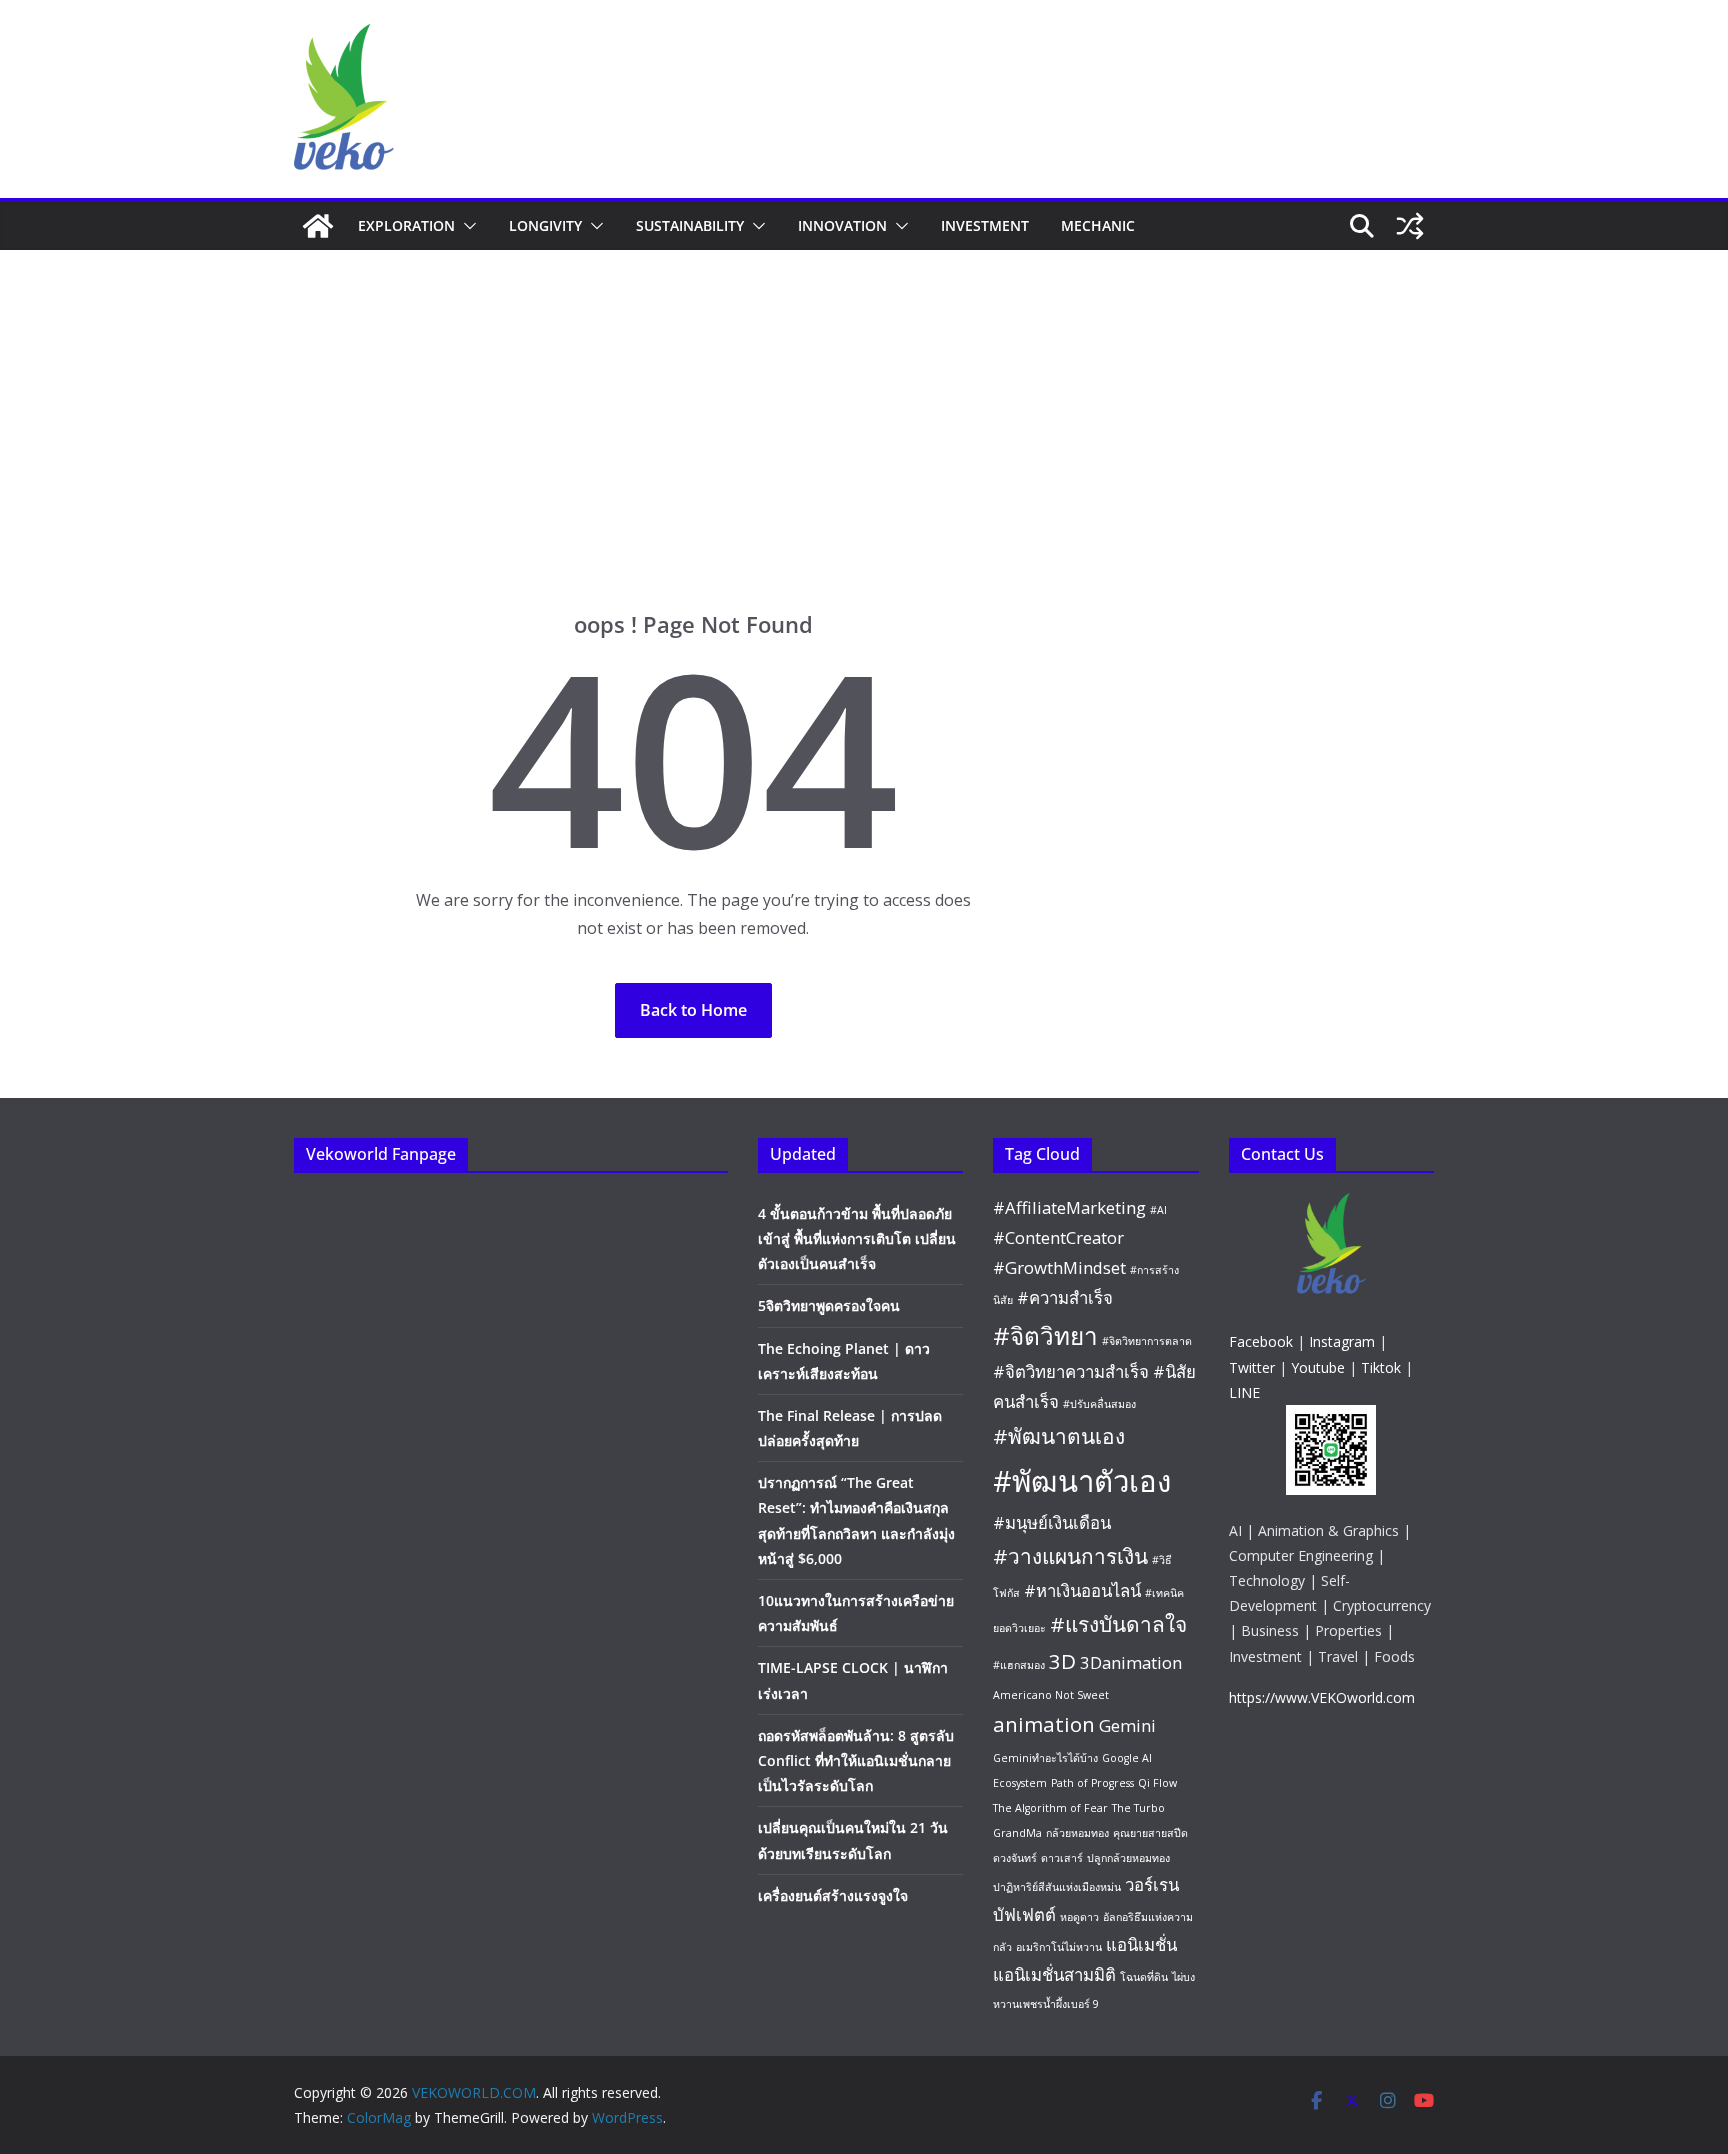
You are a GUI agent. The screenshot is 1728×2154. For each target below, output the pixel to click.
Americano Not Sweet (1051, 1695)
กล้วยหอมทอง (1077, 1833)
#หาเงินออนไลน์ (1082, 1590)
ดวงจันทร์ (1015, 1858)
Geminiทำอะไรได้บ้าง (1045, 1758)
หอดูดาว (1079, 1917)
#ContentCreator (1058, 1237)
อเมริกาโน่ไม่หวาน (1059, 1947)
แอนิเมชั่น (1141, 1944)
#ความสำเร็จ (1065, 1297)
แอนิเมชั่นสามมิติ (1054, 1974)
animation (1044, 1724)
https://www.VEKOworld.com (1322, 1697)
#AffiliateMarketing (1069, 1207)
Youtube (1318, 1367)
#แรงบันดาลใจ (1118, 1624)
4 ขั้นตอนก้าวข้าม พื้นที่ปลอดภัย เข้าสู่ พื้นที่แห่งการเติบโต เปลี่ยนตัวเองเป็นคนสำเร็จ (857, 1238)
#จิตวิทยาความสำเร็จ (1071, 1371)
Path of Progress (1092, 1783)
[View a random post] (1410, 226)
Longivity (545, 225)
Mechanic (1098, 225)
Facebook (1261, 1341)
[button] (466, 226)
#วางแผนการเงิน (1070, 1556)
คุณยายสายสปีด (1150, 1833)
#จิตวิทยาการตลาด (1147, 1341)
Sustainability (690, 225)
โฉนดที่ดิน (1144, 1977)
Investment (985, 225)
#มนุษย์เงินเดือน (1052, 1522)
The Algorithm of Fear (1050, 1808)
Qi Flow (1157, 1783)
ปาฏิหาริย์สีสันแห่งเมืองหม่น (1057, 1887)
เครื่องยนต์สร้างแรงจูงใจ (833, 1895)
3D (1062, 1661)
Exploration (406, 225)
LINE (1244, 1392)
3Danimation (1131, 1662)
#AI (1158, 1210)
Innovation (842, 225)
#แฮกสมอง (1019, 1665)
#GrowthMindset (1059, 1267)
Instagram (1342, 1341)
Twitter (1252, 1367)
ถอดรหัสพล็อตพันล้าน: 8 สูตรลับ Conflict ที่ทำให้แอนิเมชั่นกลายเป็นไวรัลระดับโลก (856, 1760)
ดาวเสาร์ (1062, 1858)
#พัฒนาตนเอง (1059, 1436)
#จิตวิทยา (1045, 1335)
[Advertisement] (864, 400)
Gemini (1127, 1725)
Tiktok (1381, 1367)
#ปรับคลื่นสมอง (1099, 1404)
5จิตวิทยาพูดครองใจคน (829, 1305)
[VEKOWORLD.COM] (318, 226)
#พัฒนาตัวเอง (1082, 1481)
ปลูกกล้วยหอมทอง (1128, 1858)
